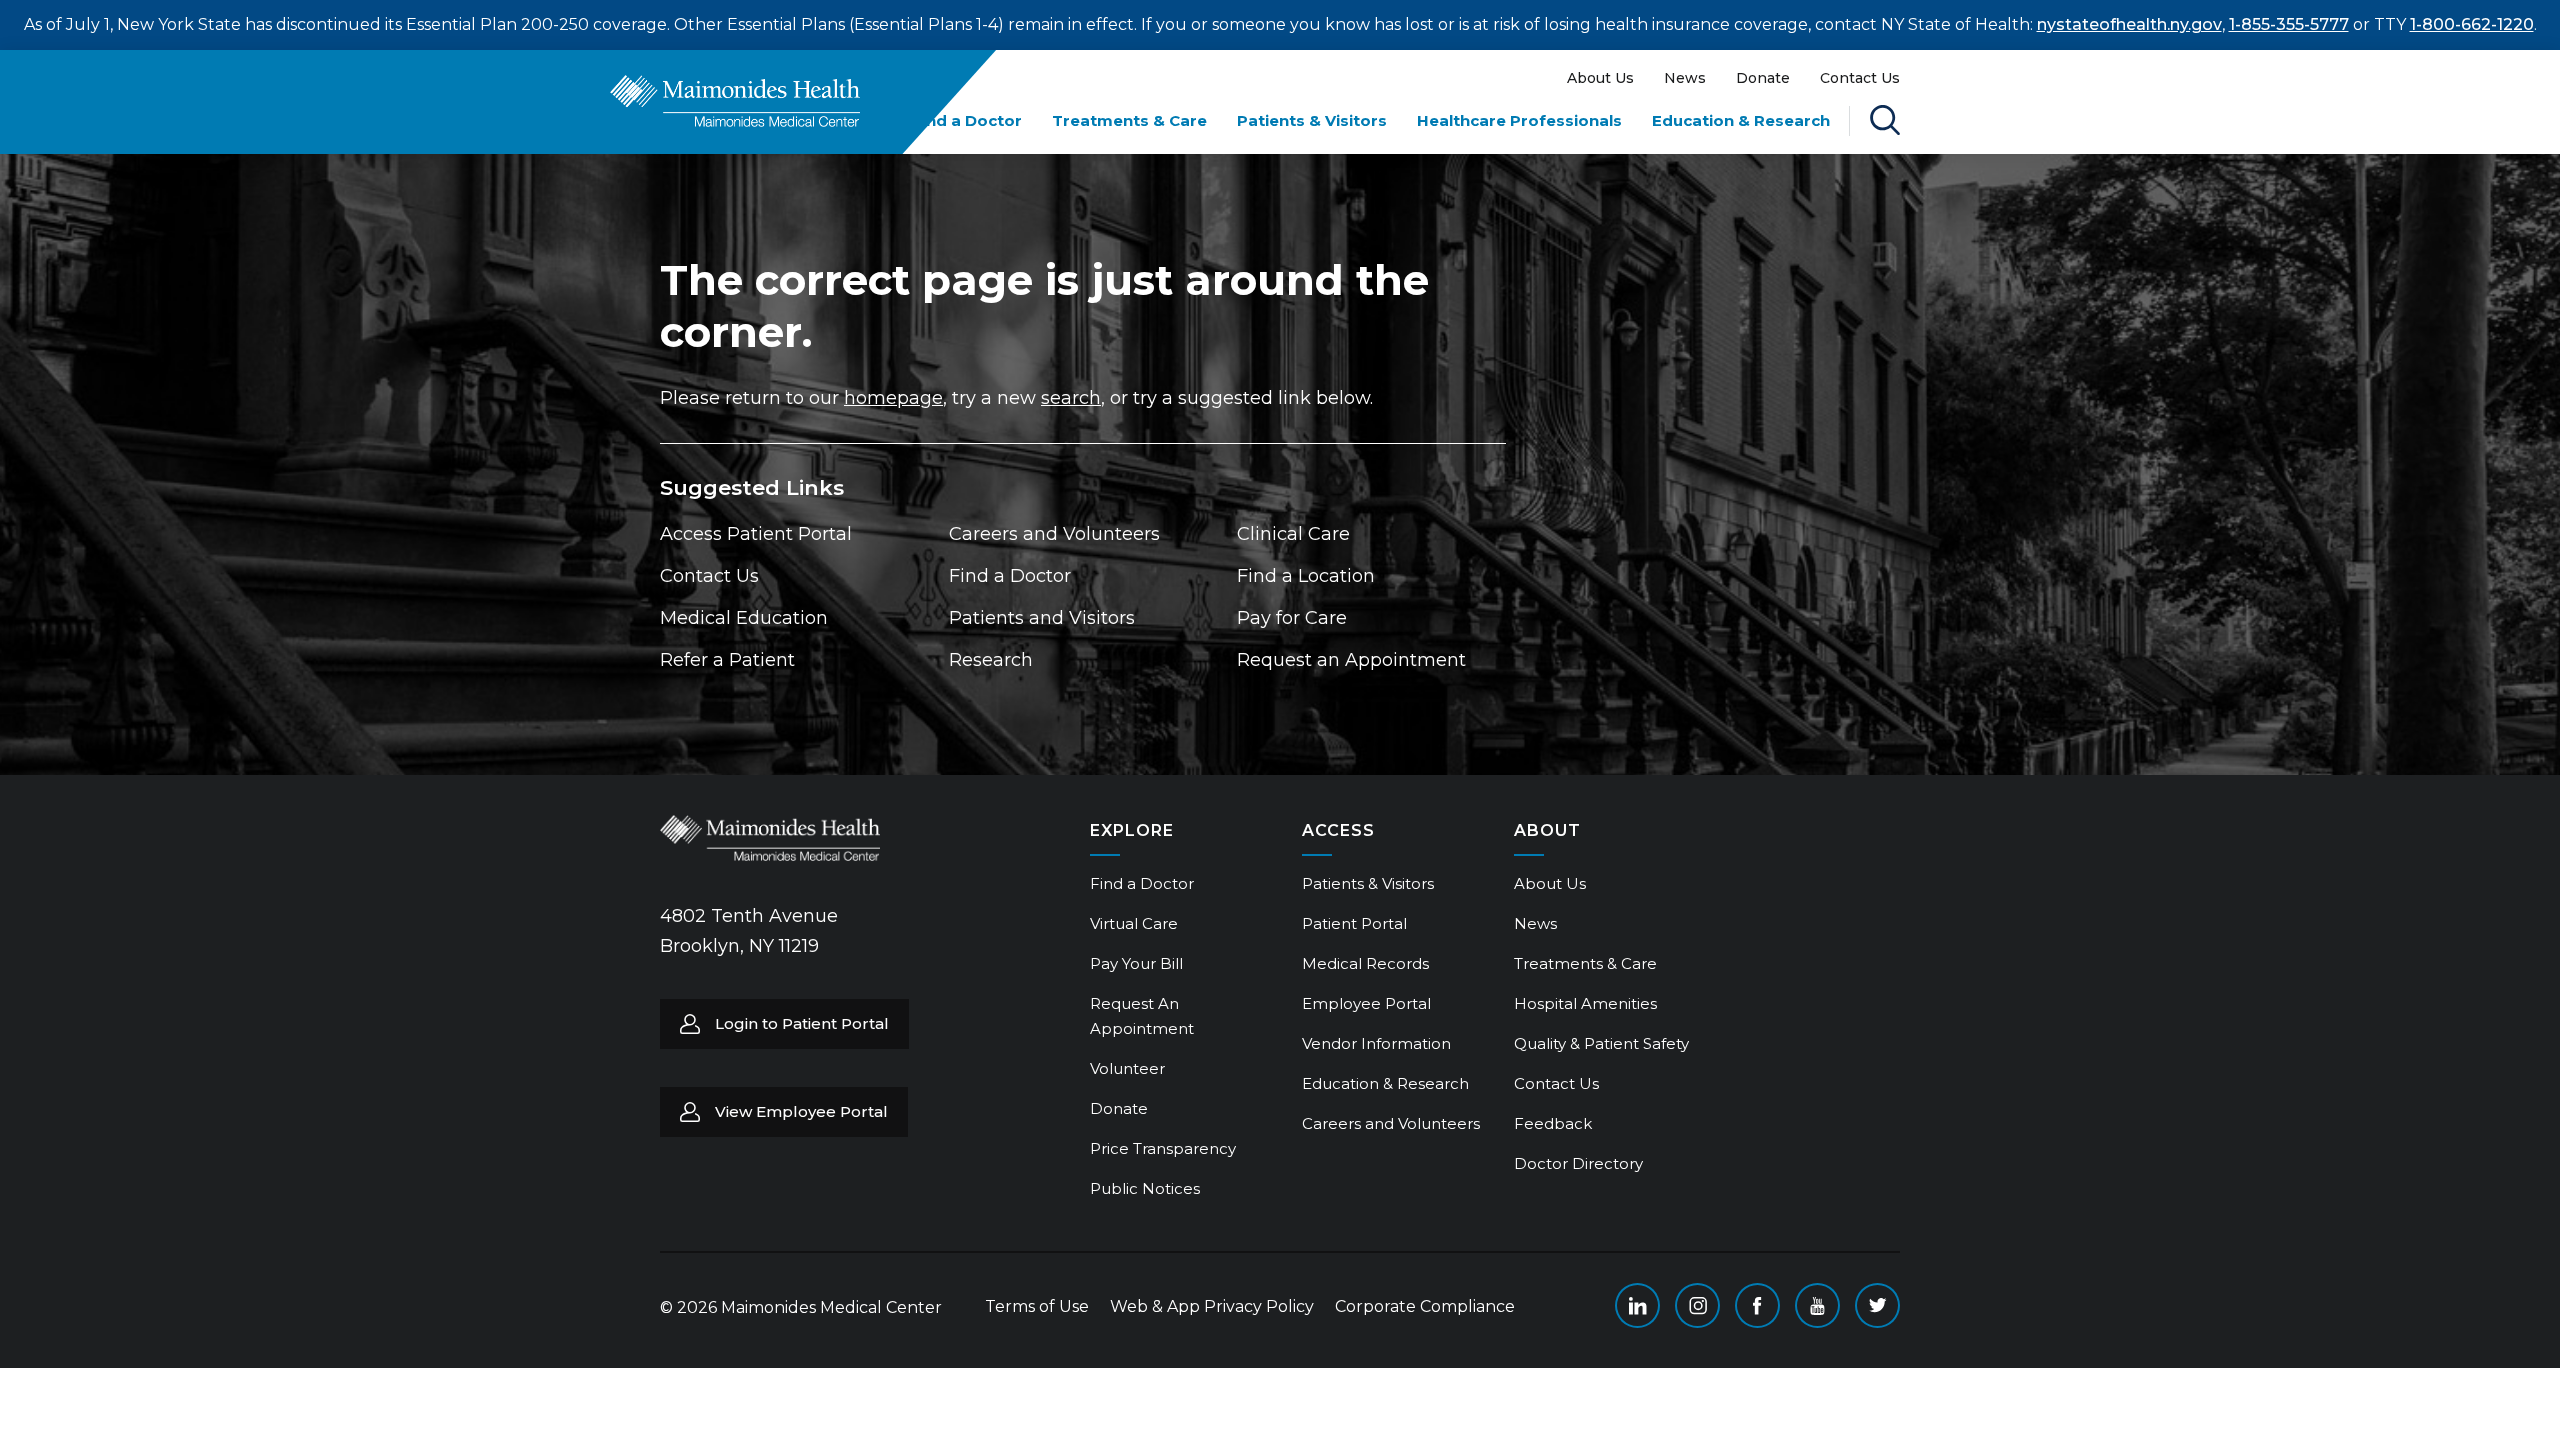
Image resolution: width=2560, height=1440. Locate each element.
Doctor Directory (1578, 1163)
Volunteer (1127, 1068)
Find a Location (1306, 576)
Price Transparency (1163, 1148)
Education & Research (1741, 120)
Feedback (1553, 1123)
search (1071, 398)
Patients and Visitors (1042, 618)
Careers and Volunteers (1054, 534)
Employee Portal (1366, 1003)
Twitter (1877, 1305)
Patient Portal (1354, 923)
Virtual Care (1134, 923)
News (1685, 78)
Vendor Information (1376, 1043)
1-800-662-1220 (2472, 24)
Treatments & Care (1129, 120)
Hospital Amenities (1585, 1003)
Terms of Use (1037, 1306)
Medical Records (1365, 963)
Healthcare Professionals (1519, 120)
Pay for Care (1292, 618)
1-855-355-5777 (2289, 24)
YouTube (1817, 1305)
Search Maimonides (1885, 120)
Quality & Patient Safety (1601, 1043)
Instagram (1697, 1305)
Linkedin (1637, 1305)
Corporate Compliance (1425, 1306)
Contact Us (1860, 78)
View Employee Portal (801, 1111)
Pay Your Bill (1136, 963)
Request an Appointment (1351, 660)
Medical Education (744, 618)
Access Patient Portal (756, 534)
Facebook (1757, 1305)
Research (991, 660)
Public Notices (1145, 1188)
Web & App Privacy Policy (1212, 1306)
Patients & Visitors (1312, 120)
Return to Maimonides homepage (735, 101)
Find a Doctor (967, 120)
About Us (1600, 78)
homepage (893, 398)
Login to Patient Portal (802, 1023)
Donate (1763, 78)
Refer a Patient (727, 660)
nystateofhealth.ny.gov (2129, 24)
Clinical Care (1293, 534)
